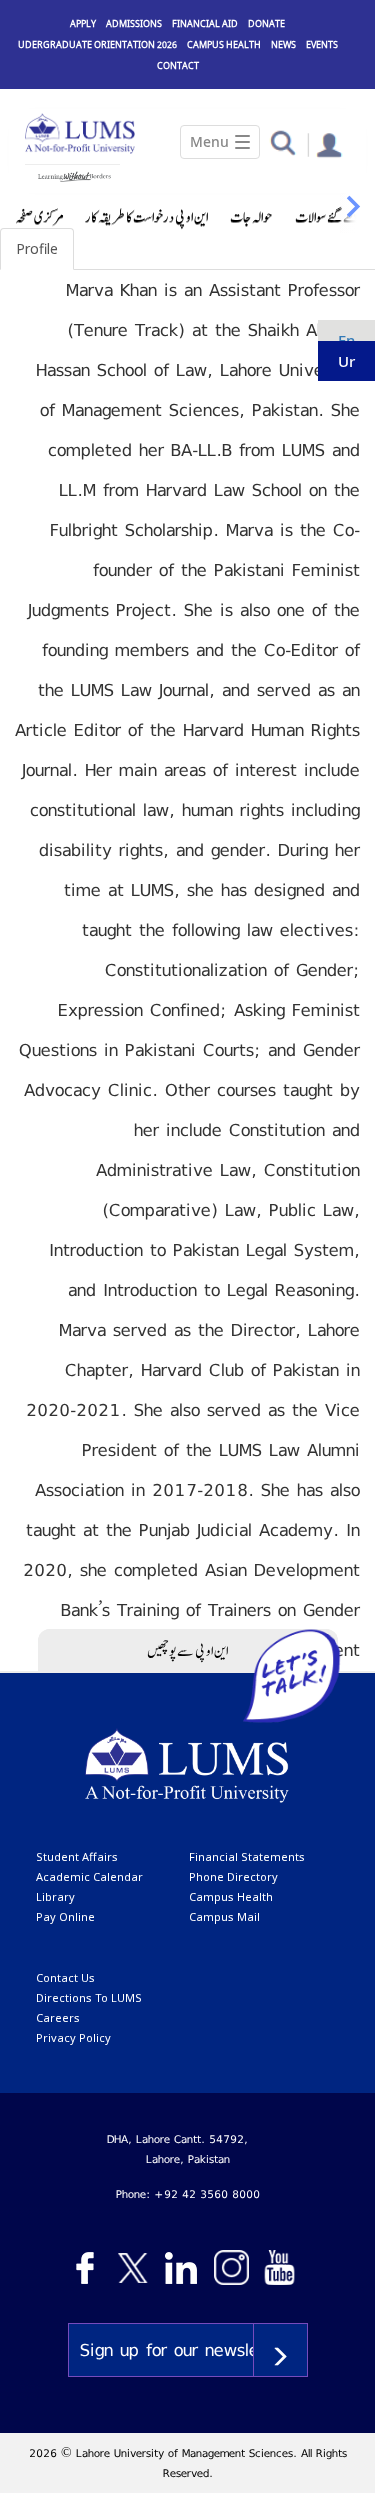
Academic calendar (89, 1876)
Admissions (134, 23)
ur (346, 361)
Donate (266, 23)
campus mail (224, 1916)
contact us (65, 1977)
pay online (65, 1916)
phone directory (233, 1876)
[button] (282, 141)
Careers (58, 2017)
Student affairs (77, 1856)
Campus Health (224, 44)
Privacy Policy (73, 2037)
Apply (83, 23)
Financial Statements (247, 1856)
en (346, 340)
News (283, 44)
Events (322, 44)
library (55, 1896)
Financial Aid (205, 23)
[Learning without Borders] (72, 173)
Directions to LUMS (89, 1997)
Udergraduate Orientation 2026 (97, 44)
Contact (178, 65)
